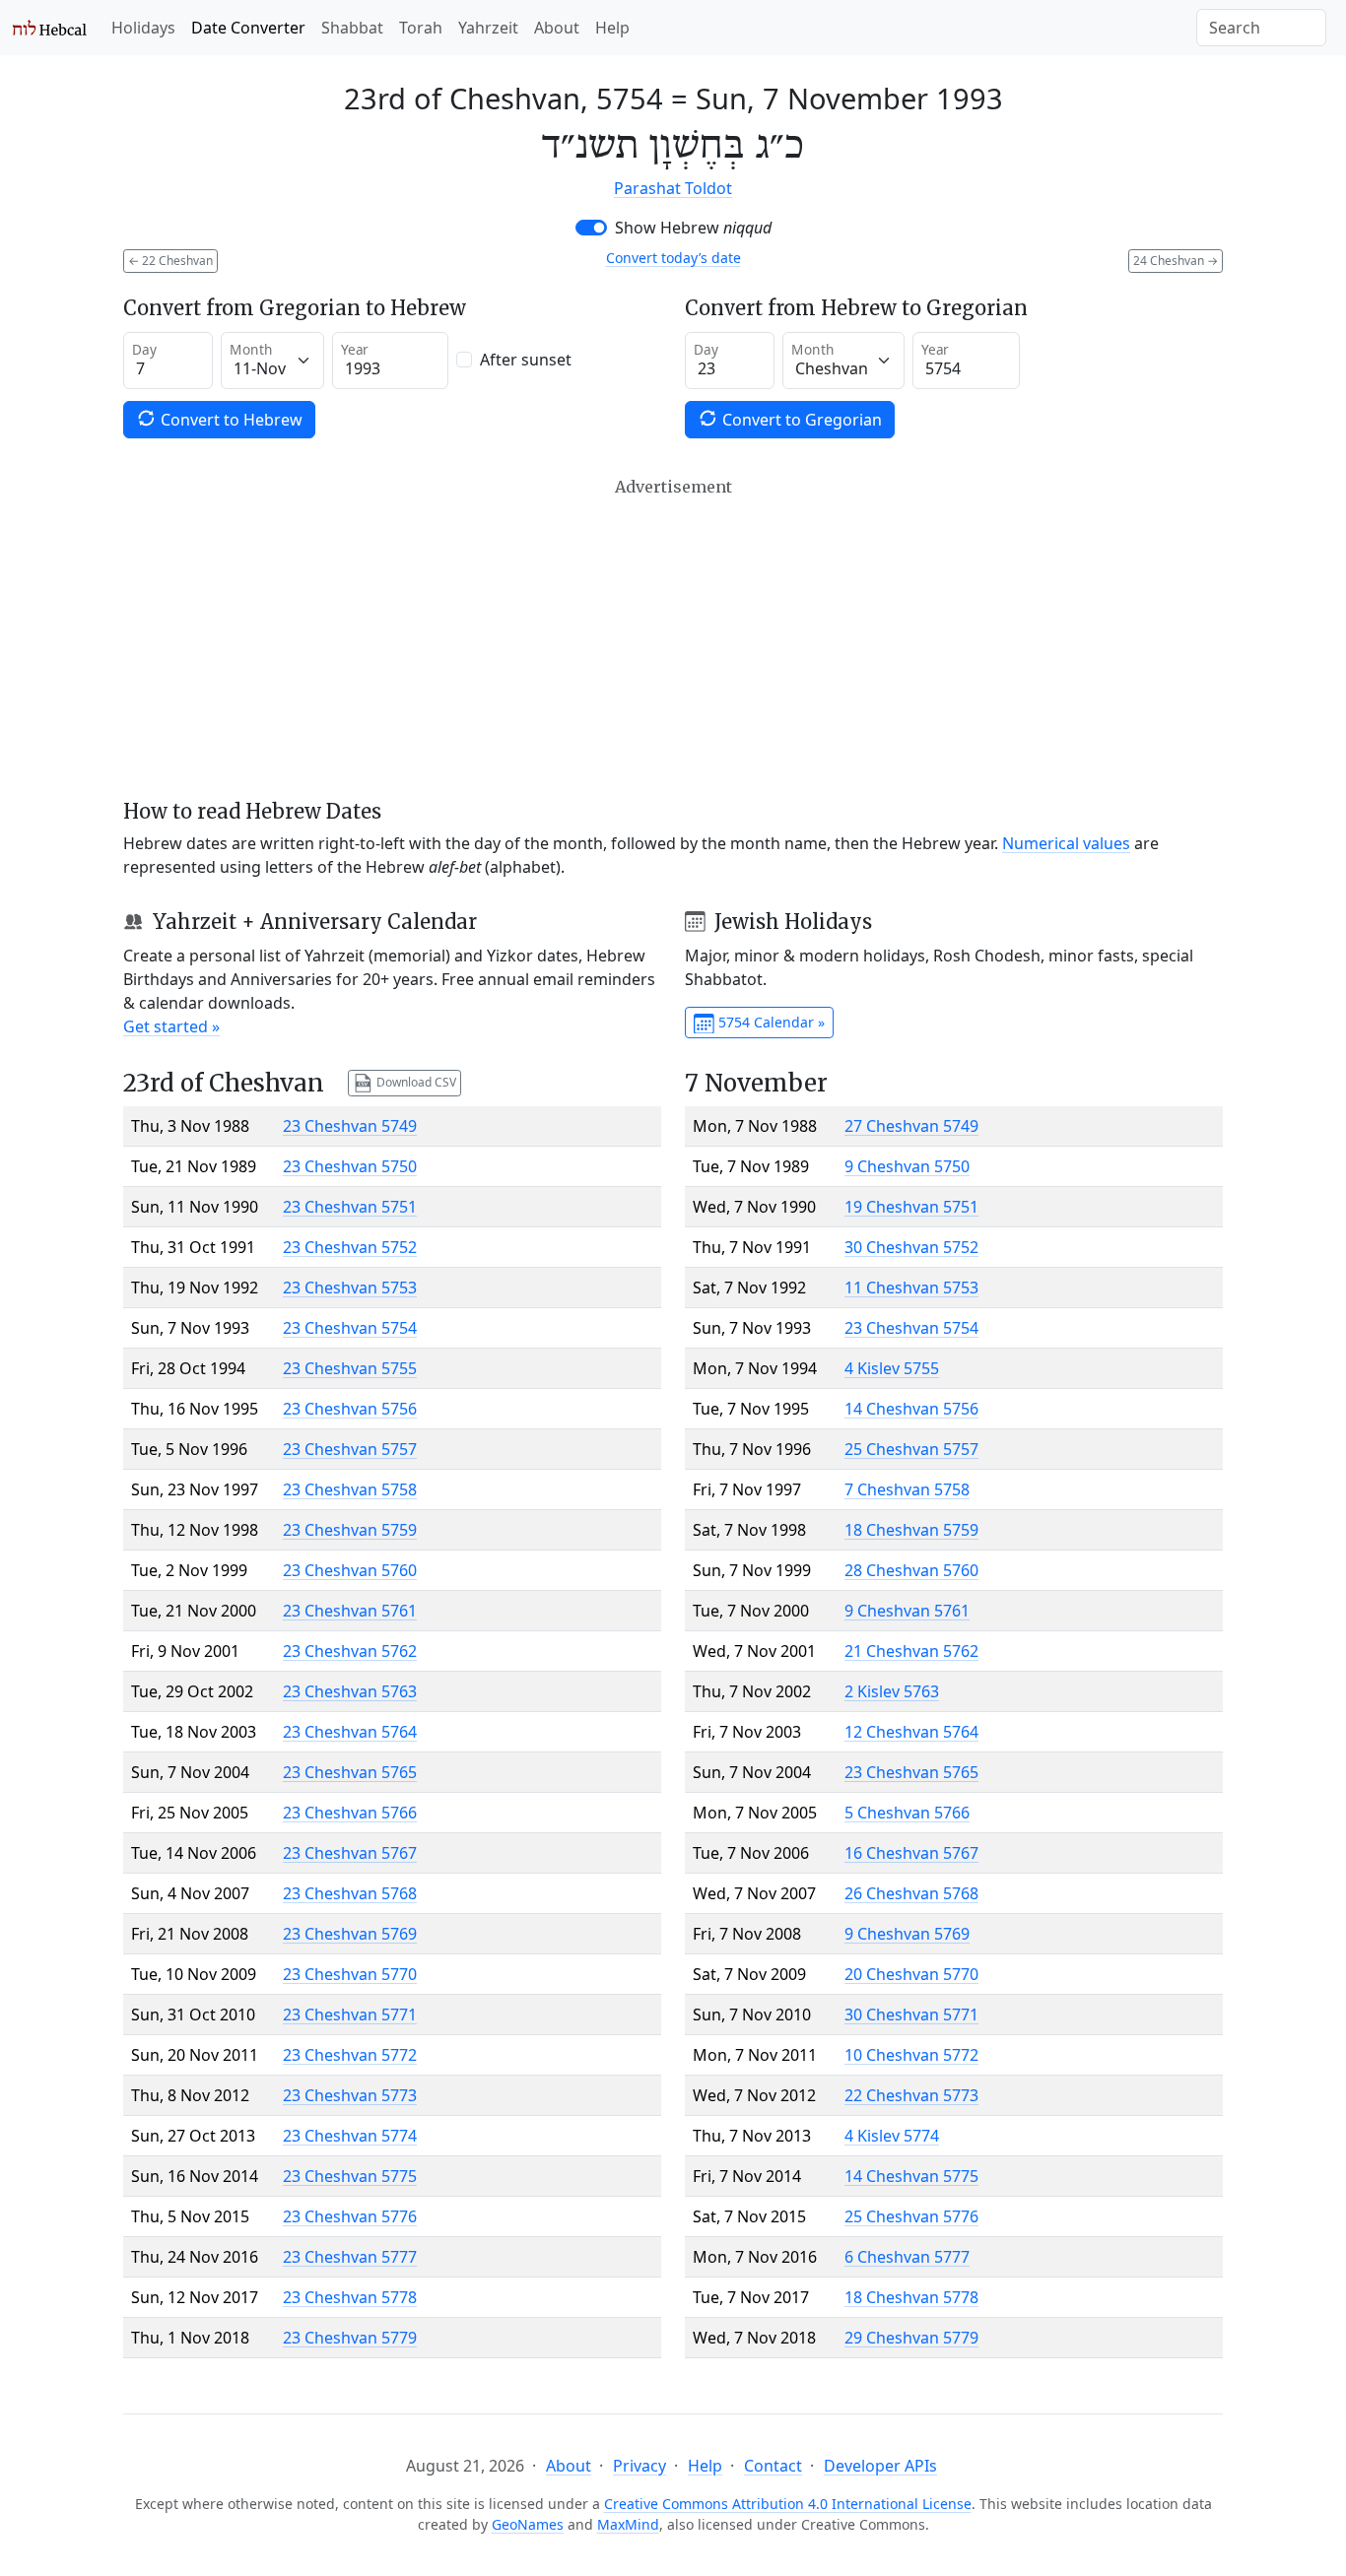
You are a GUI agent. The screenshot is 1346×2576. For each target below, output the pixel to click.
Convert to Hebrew (230, 420)
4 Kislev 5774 (892, 2136)
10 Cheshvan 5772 (911, 2055)
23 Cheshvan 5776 (350, 2216)
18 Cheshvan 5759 (911, 1530)
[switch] (591, 228)
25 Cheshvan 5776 (911, 2216)
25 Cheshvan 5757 (911, 1449)
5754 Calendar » (770, 1022)
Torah (421, 28)
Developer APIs (880, 2466)
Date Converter (248, 28)
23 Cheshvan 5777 (350, 2257)
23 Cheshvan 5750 (350, 1166)
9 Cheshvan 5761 (907, 1611)
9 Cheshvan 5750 (907, 1166)
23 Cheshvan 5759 (350, 1530)
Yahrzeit (488, 28)
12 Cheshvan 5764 (911, 1732)
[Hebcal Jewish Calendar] (50, 28)
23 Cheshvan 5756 (350, 1409)
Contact (773, 2466)
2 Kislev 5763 (892, 1691)
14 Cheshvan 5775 (911, 2176)
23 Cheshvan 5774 (350, 2136)
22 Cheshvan (170, 261)
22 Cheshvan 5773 (911, 2095)
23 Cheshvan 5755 (350, 1368)
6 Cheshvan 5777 (907, 2257)
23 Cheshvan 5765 (350, 1772)
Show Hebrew (693, 228)
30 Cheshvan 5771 (911, 2015)
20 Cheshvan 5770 (911, 1974)
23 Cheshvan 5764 (350, 1732)
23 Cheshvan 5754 (350, 1328)
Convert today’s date (673, 258)
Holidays (143, 28)
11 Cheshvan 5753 (911, 1288)
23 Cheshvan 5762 (350, 1651)
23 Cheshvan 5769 (350, 1934)
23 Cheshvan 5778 (350, 2297)
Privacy (639, 2466)
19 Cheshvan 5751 (911, 1207)
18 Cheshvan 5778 (911, 2297)
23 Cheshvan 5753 (350, 1288)
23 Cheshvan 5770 (350, 1974)
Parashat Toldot (673, 188)
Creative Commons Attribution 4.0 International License (788, 2504)
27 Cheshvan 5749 (911, 1126)
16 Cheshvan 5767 (911, 1853)
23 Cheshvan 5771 (350, 2015)
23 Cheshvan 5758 (350, 1489)
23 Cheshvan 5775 (350, 2176)
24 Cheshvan (1176, 261)
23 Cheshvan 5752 (350, 1247)
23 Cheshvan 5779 (350, 2338)
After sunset (526, 360)
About (557, 28)
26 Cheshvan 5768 (911, 1893)
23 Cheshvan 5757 (350, 1449)
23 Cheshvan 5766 (350, 1813)
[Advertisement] (673, 638)
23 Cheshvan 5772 (350, 2055)
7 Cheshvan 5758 (907, 1489)
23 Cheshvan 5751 (350, 1207)
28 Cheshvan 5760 (911, 1570)
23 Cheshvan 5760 (350, 1570)
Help (612, 28)
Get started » (171, 1026)
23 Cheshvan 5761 (350, 1611)
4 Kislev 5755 (892, 1368)
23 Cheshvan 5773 (350, 2095)
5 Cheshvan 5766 (907, 1813)
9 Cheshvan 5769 (907, 1934)
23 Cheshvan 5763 (350, 1691)
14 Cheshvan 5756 (911, 1409)
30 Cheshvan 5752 (911, 1247)
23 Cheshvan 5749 (350, 1126)
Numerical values (1066, 843)
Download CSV (415, 1082)
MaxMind (628, 2524)
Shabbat (352, 28)
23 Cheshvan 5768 (350, 1893)
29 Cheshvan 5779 (911, 2338)
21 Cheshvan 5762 (911, 1651)
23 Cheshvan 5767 (350, 1853)
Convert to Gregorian (800, 420)
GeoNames (528, 2524)
